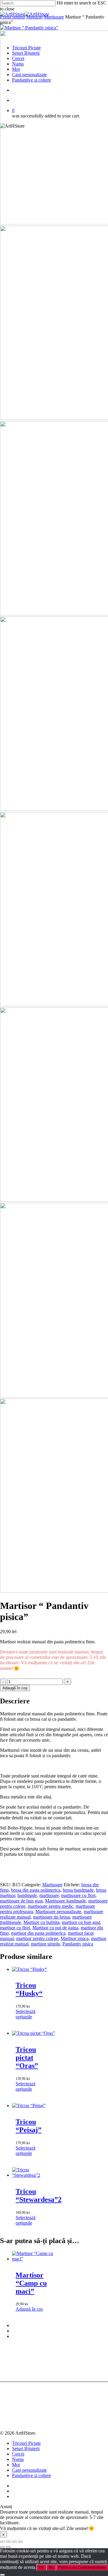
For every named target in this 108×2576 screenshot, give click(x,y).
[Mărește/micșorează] (2, 2542)
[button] (29, 2309)
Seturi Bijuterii (26, 2449)
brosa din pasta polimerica (36, 1890)
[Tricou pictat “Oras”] (33, 2033)
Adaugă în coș (15, 1688)
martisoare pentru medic (51, 1906)
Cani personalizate (29, 2470)
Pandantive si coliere (31, 2475)
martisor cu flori (15, 1928)
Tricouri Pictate (26, 2443)
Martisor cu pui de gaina (55, 1928)
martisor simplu (45, 1944)
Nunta (18, 2459)
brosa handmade (78, 1890)
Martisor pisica (75, 1938)
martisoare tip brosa (51, 1917)
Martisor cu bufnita (41, 1922)
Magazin (34, 17)
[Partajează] (14, 2542)
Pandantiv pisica (78, 1944)
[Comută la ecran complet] (8, 2542)
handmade (27, 1895)
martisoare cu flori (78, 1895)
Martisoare (54, 17)
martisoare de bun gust (21, 1901)
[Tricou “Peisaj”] (29, 2105)
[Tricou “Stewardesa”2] (34, 2175)
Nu (51, 2567)
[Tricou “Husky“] (30, 1969)
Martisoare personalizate (58, 1912)
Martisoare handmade (65, 1901)
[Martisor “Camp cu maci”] (34, 2259)
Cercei (18, 2454)
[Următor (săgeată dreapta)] (8, 2547)
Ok (41, 2567)
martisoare (49, 1895)
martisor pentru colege (37, 1938)
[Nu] (2, 2575)
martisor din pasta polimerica (38, 1933)
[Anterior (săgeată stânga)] (2, 2547)
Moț (16, 2465)
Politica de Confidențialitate (82, 2567)
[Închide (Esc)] (20, 2542)
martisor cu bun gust (81, 1922)
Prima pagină (12, 17)
